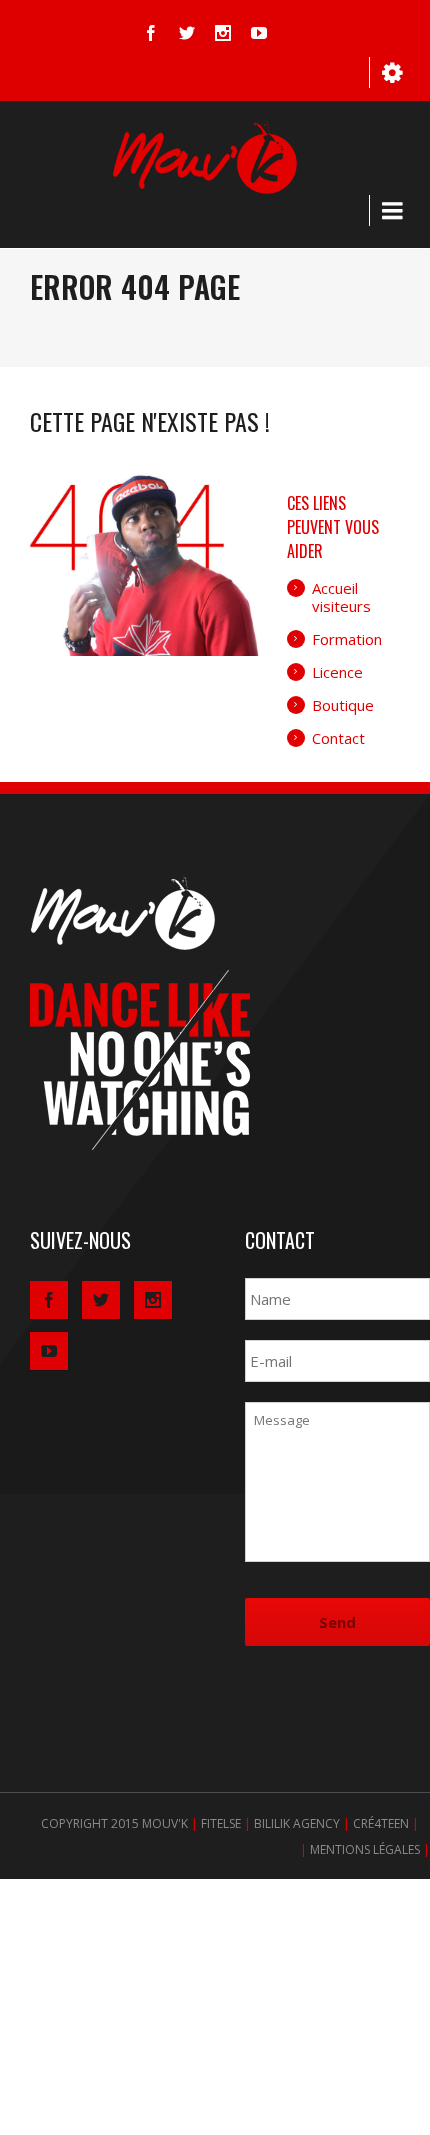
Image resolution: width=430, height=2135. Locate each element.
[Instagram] (223, 33)
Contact (338, 738)
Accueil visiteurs (341, 597)
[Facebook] (151, 33)
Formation (347, 639)
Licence (337, 672)
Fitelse (221, 1823)
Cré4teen (381, 1823)
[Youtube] (259, 33)
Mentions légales (365, 1849)
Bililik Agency (297, 1823)
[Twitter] (187, 33)
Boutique (343, 705)
